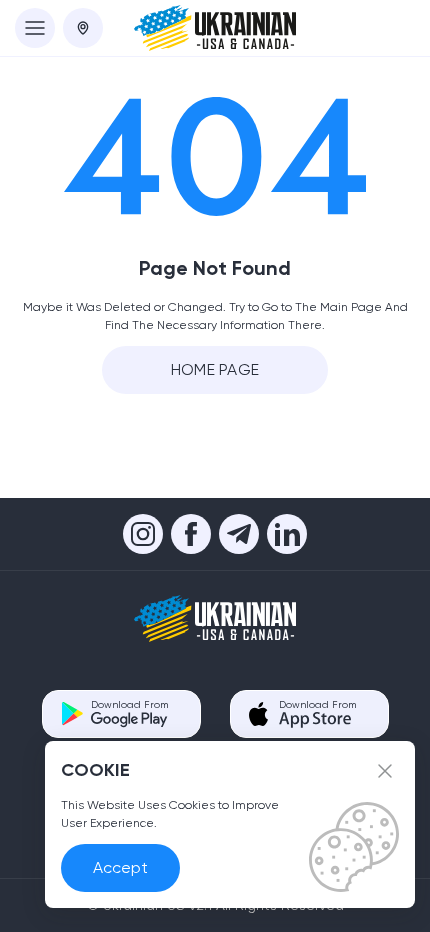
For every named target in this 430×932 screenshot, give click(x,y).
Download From (129, 704)
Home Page (215, 369)
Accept (120, 867)
